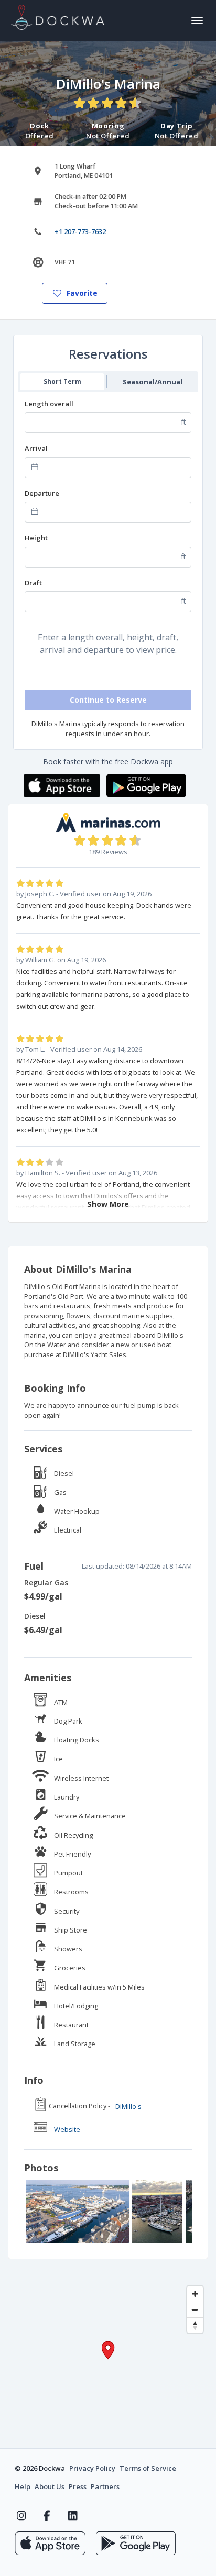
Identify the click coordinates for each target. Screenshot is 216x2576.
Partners (105, 2486)
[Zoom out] (195, 2309)
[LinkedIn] (73, 2516)
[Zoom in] (195, 2294)
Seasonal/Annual (153, 382)
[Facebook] (47, 2516)
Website (67, 2129)
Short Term (62, 381)
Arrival (36, 448)
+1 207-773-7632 (80, 232)
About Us (50, 2486)
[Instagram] (21, 2516)
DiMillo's (128, 2106)
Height (36, 538)
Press (78, 2486)
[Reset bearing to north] (195, 2325)
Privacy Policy (92, 2468)
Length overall (49, 404)
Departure (42, 493)
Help (23, 2486)
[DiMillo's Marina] (77, 2212)
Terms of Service (148, 2468)
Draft (33, 583)
